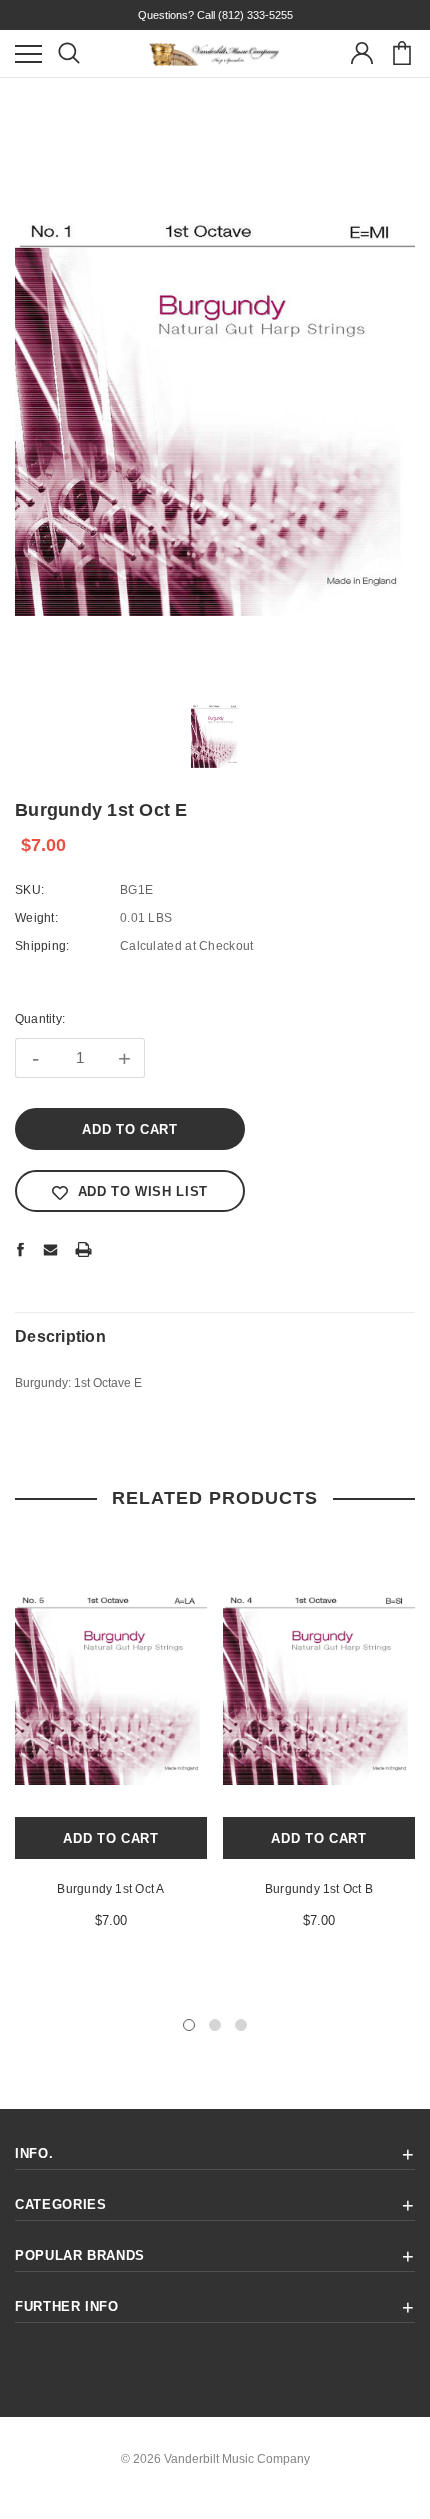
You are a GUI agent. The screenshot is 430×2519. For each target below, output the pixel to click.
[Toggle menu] (28, 53)
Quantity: (40, 1019)
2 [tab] (215, 2025)
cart (401, 53)
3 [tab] (241, 2025)
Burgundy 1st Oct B (319, 1889)
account (361, 53)
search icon (68, 53)
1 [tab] (189, 2025)
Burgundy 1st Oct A (110, 1889)
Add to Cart (110, 1838)
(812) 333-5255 (255, 15)
